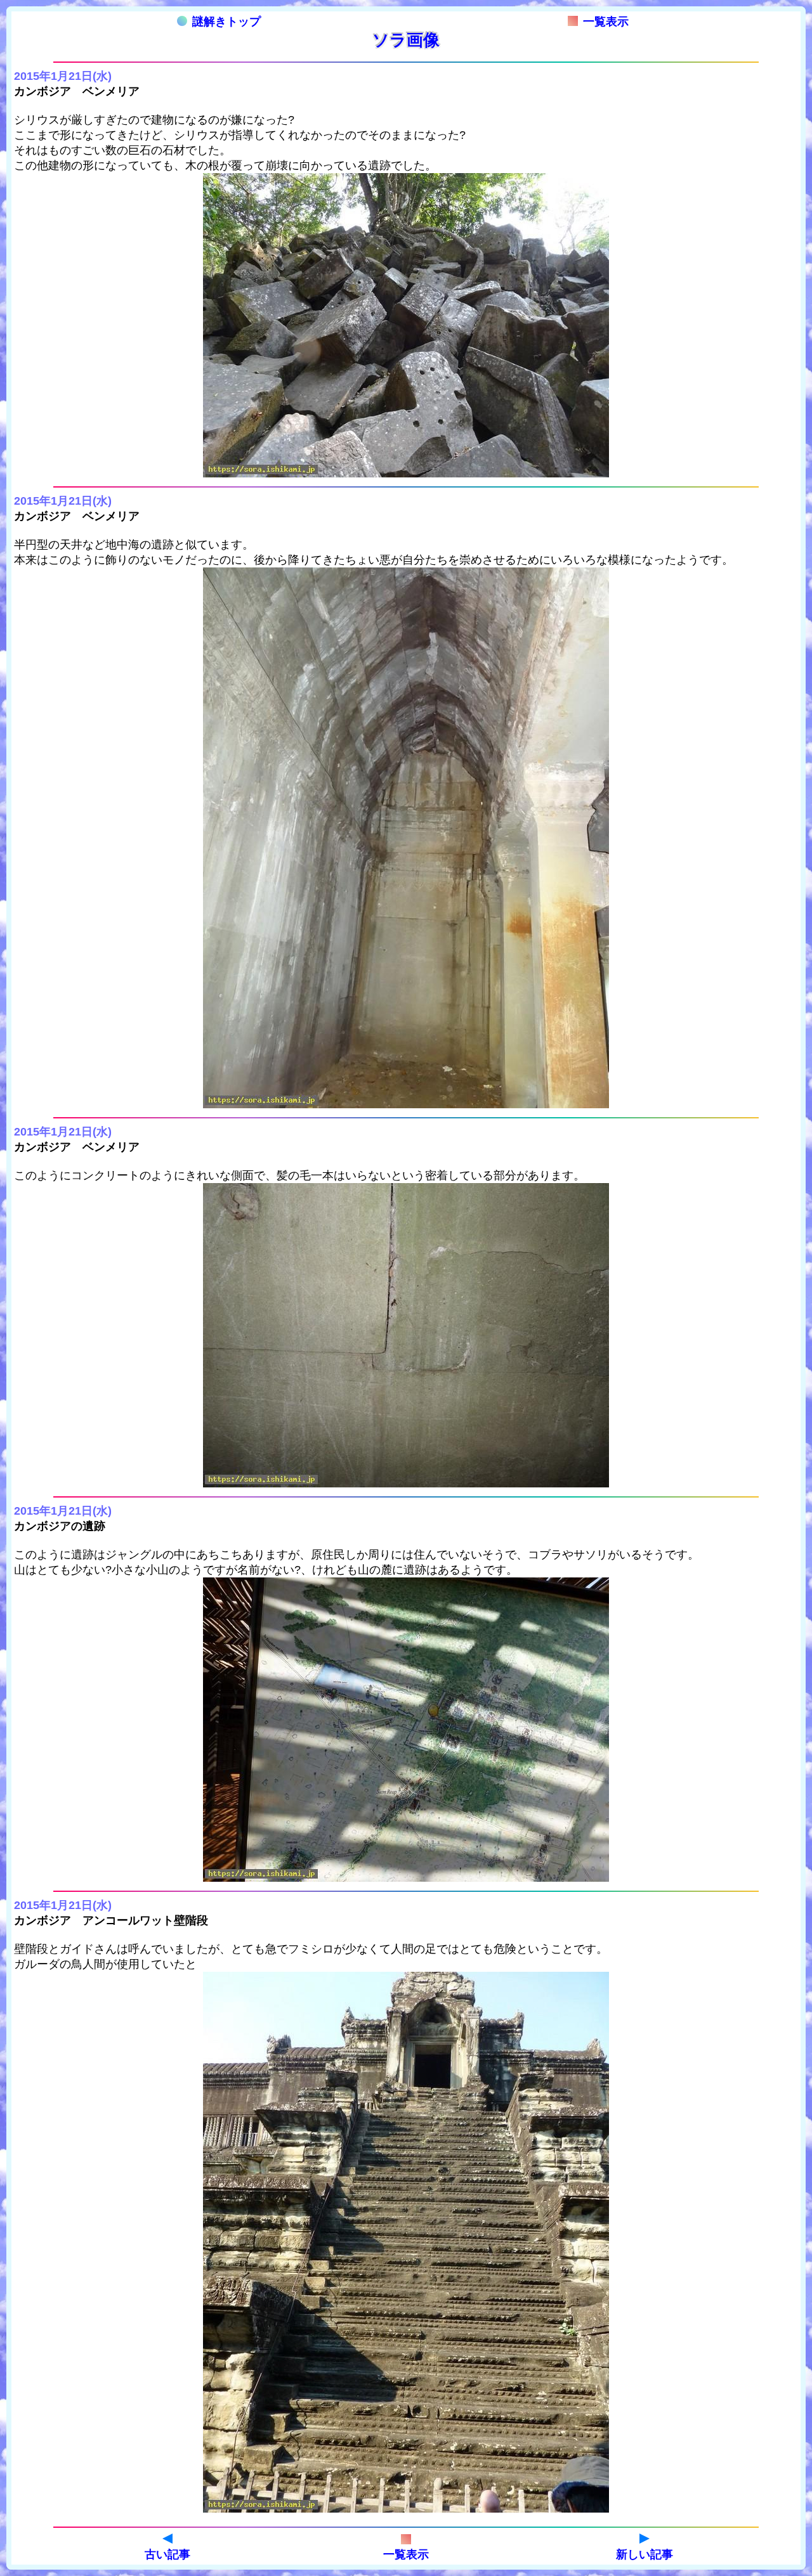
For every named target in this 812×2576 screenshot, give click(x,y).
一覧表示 (606, 22)
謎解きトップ (226, 22)
